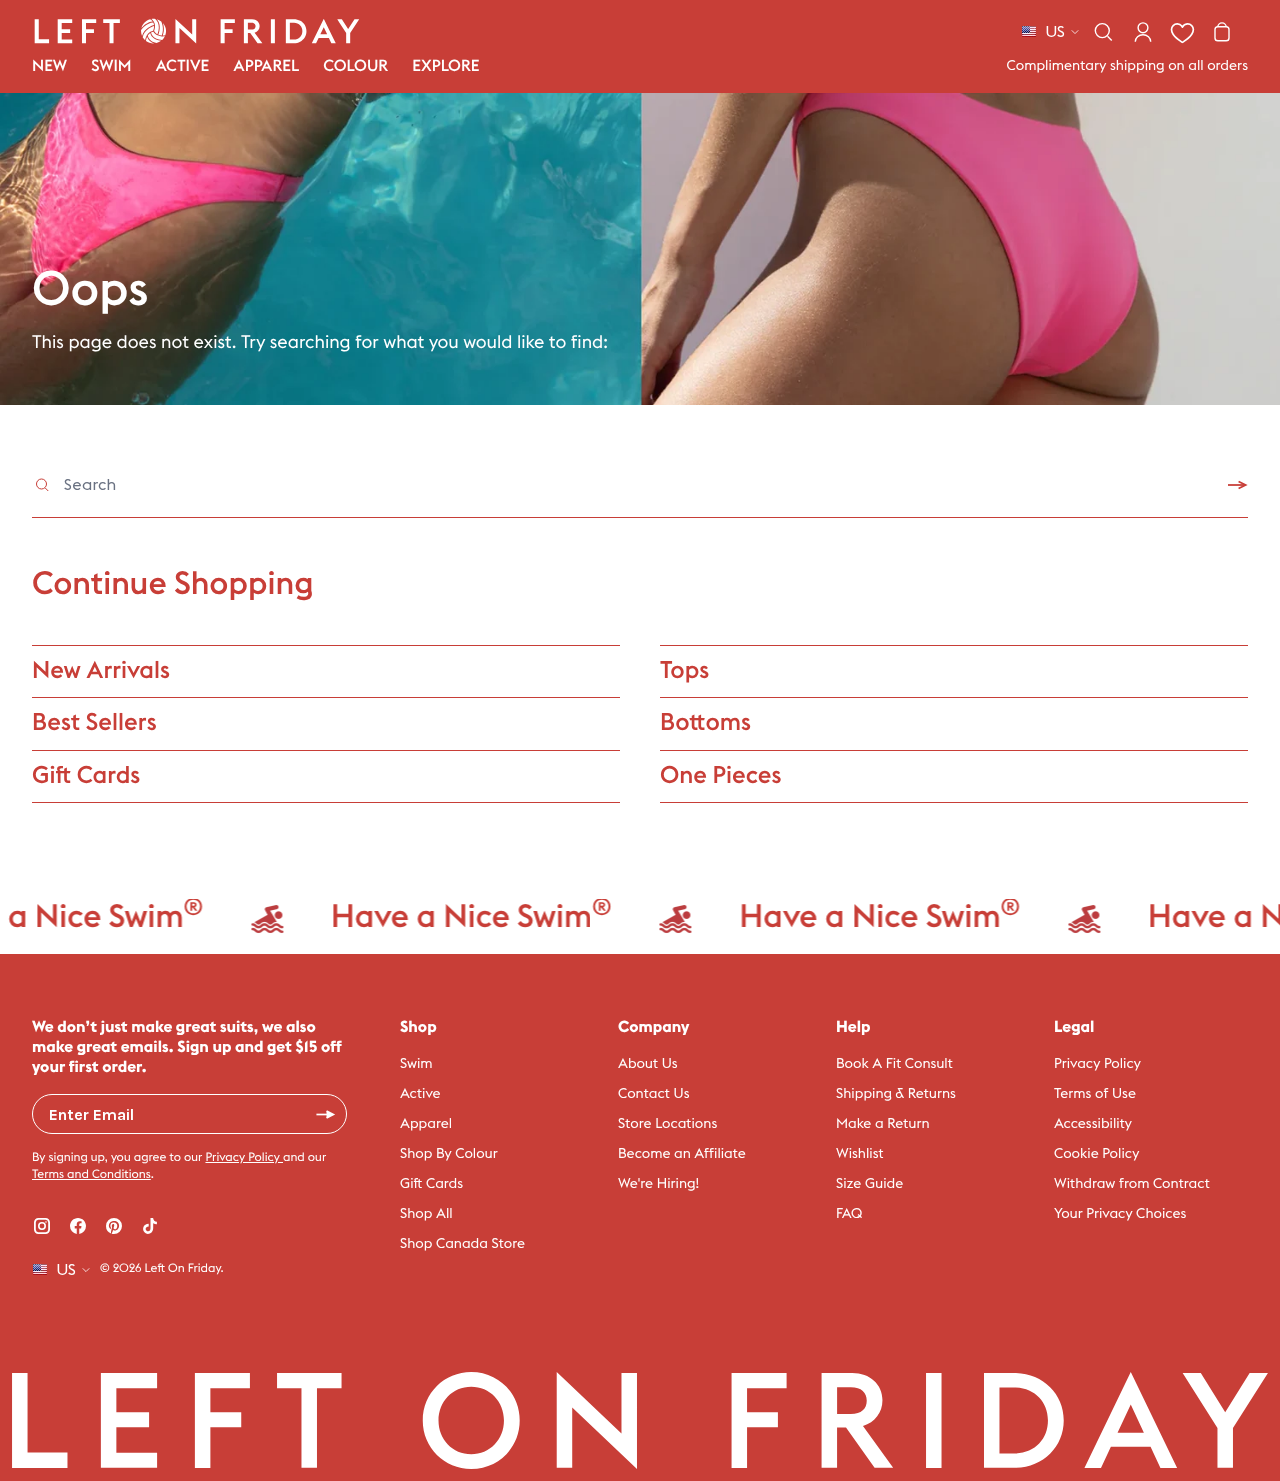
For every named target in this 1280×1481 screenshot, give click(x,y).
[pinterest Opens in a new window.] (114, 1226)
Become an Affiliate (682, 1154)
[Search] (1103, 32)
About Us (648, 1064)
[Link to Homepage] (197, 30)
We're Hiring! (658, 1184)
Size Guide (869, 1184)
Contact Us (654, 1094)
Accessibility (1093, 1124)
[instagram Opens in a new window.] (42, 1226)
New (49, 67)
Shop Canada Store (462, 1244)
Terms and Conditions (91, 1175)
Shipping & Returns (896, 1094)
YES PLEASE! (326, 1114)
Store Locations (667, 1124)
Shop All (426, 1214)
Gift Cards (86, 776)
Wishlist (860, 1154)
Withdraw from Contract (1132, 1184)
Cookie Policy (1096, 1154)
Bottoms (705, 723)
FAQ (849, 1214)
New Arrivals (101, 671)
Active (420, 1094)
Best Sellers (94, 723)
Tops (684, 671)
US (1055, 32)
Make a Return (883, 1124)
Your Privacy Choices (1120, 1214)
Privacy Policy (244, 1158)
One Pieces (721, 776)
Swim (416, 1064)
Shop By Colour (449, 1154)
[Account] (1143, 32)
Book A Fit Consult (894, 1064)
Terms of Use (1095, 1094)
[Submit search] (1238, 485)
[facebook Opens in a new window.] (78, 1226)
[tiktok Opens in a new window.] (150, 1226)
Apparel (426, 1124)
